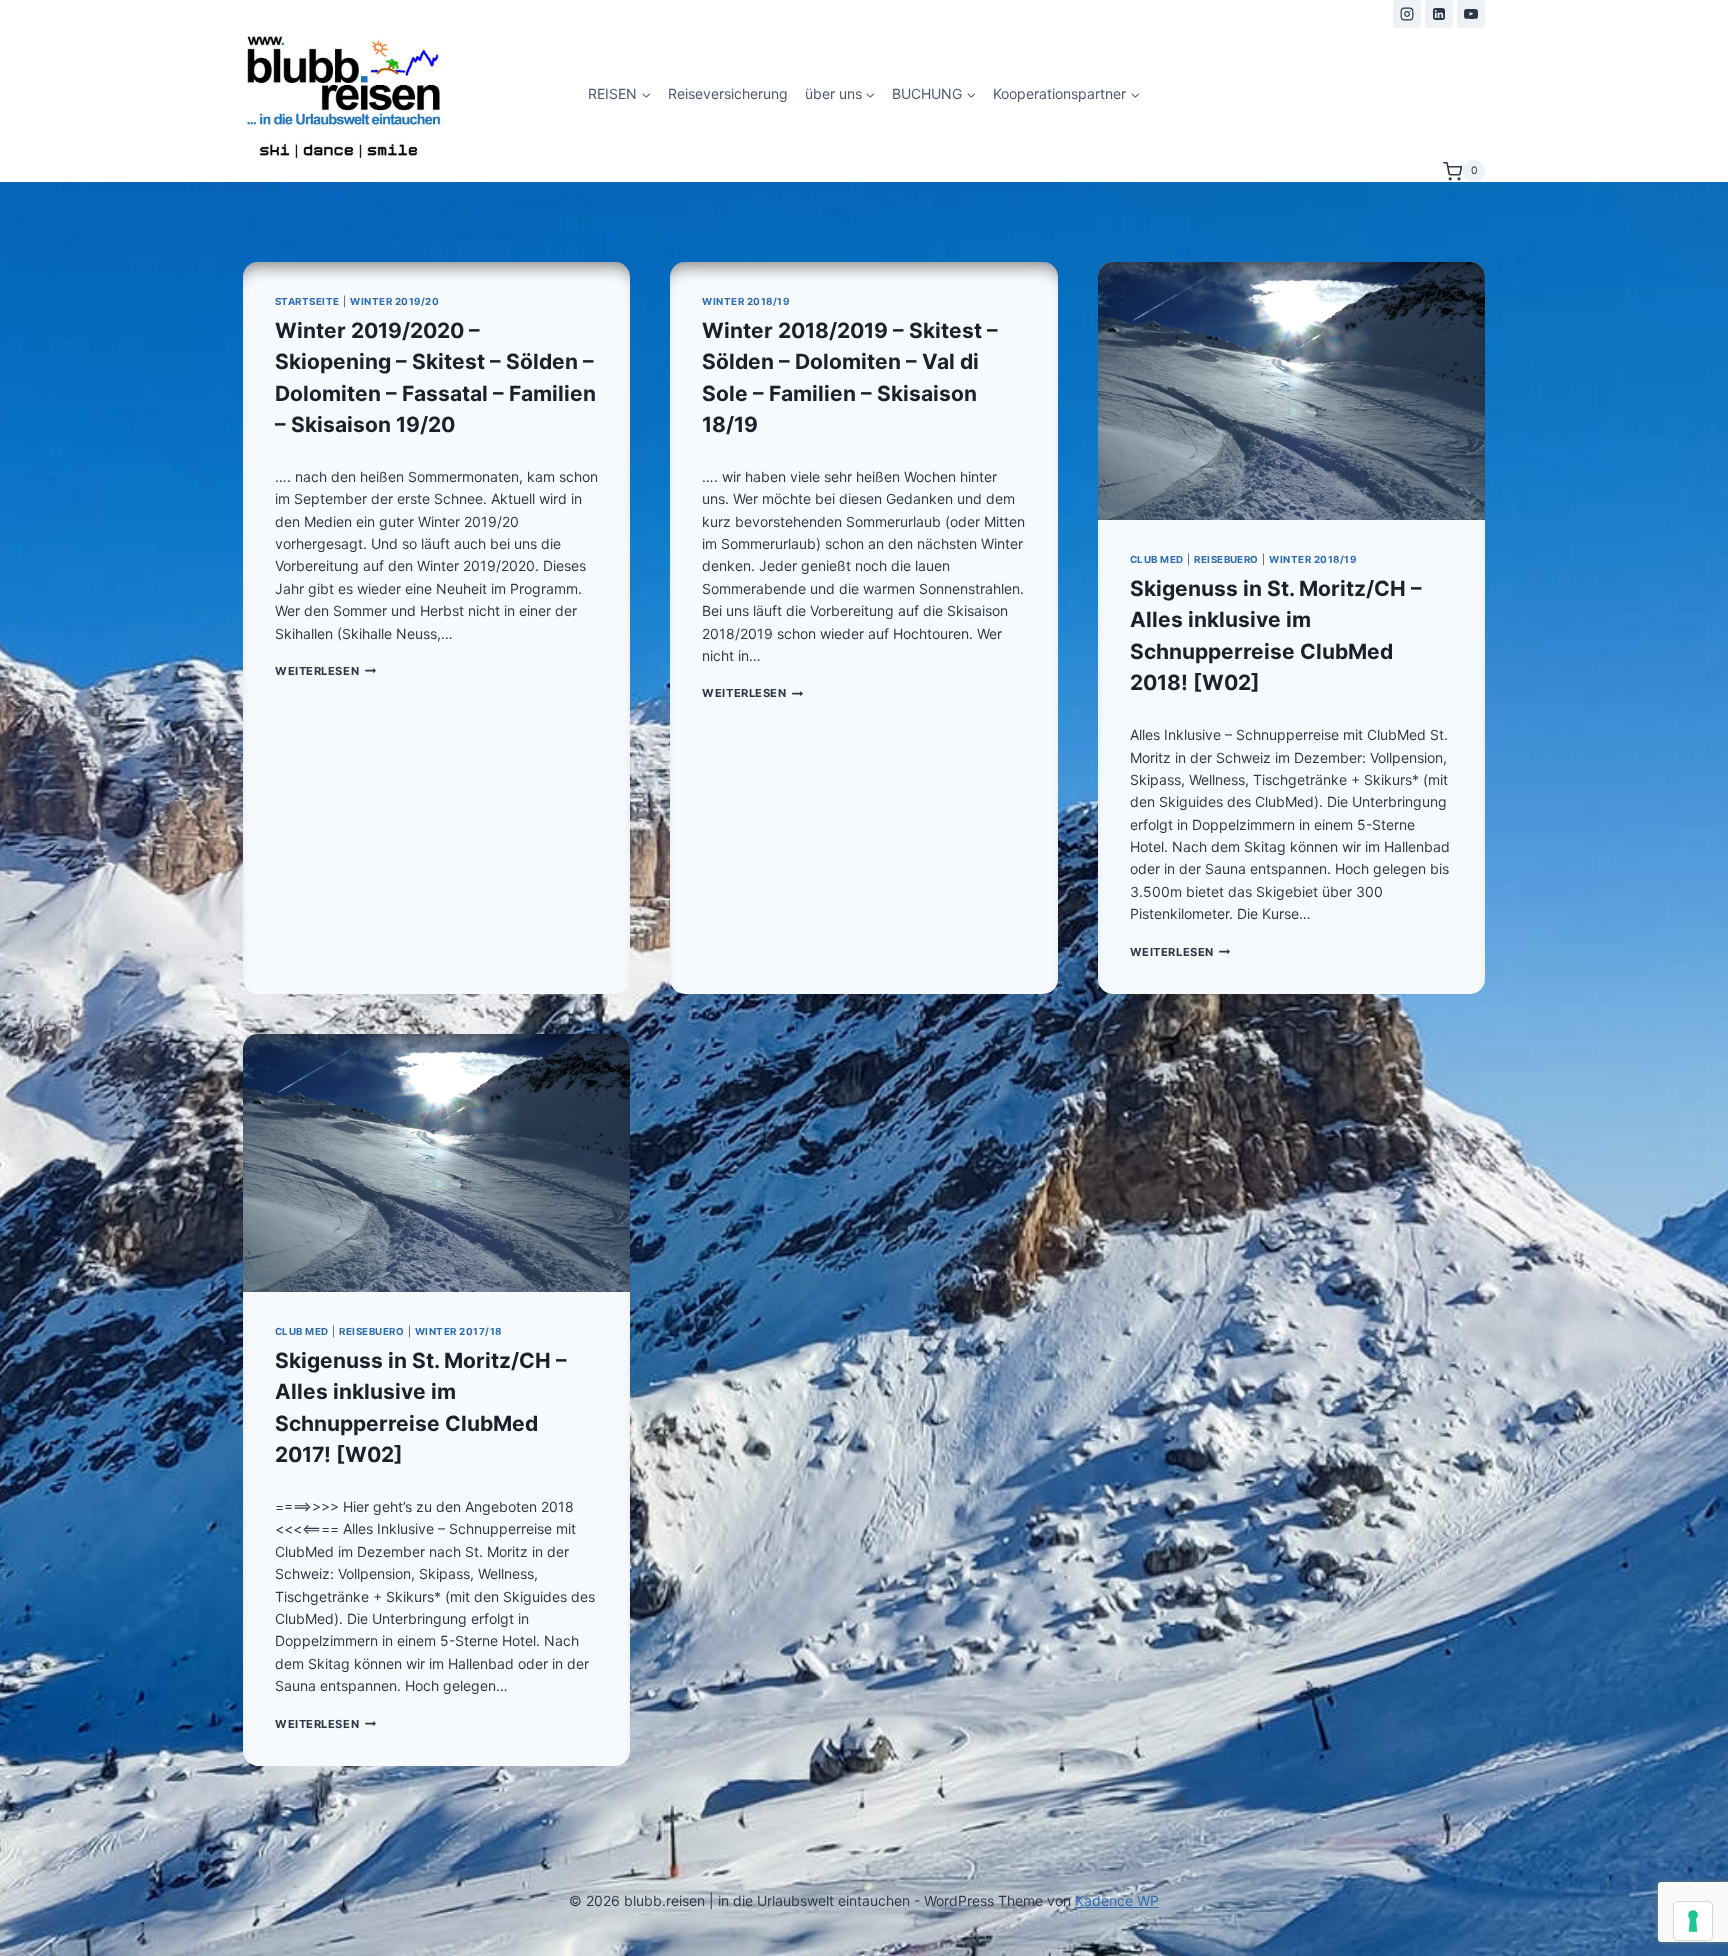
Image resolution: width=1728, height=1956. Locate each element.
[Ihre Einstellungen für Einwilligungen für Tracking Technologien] (1693, 1921)
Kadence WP (1117, 1900)
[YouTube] (1471, 14)
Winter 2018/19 (745, 301)
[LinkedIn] (1439, 14)
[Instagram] (1407, 14)
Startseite (307, 301)
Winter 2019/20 (394, 301)
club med (1157, 559)
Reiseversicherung (728, 93)
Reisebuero (1226, 559)
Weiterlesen (325, 671)
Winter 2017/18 (458, 1331)
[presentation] (1291, 391)
